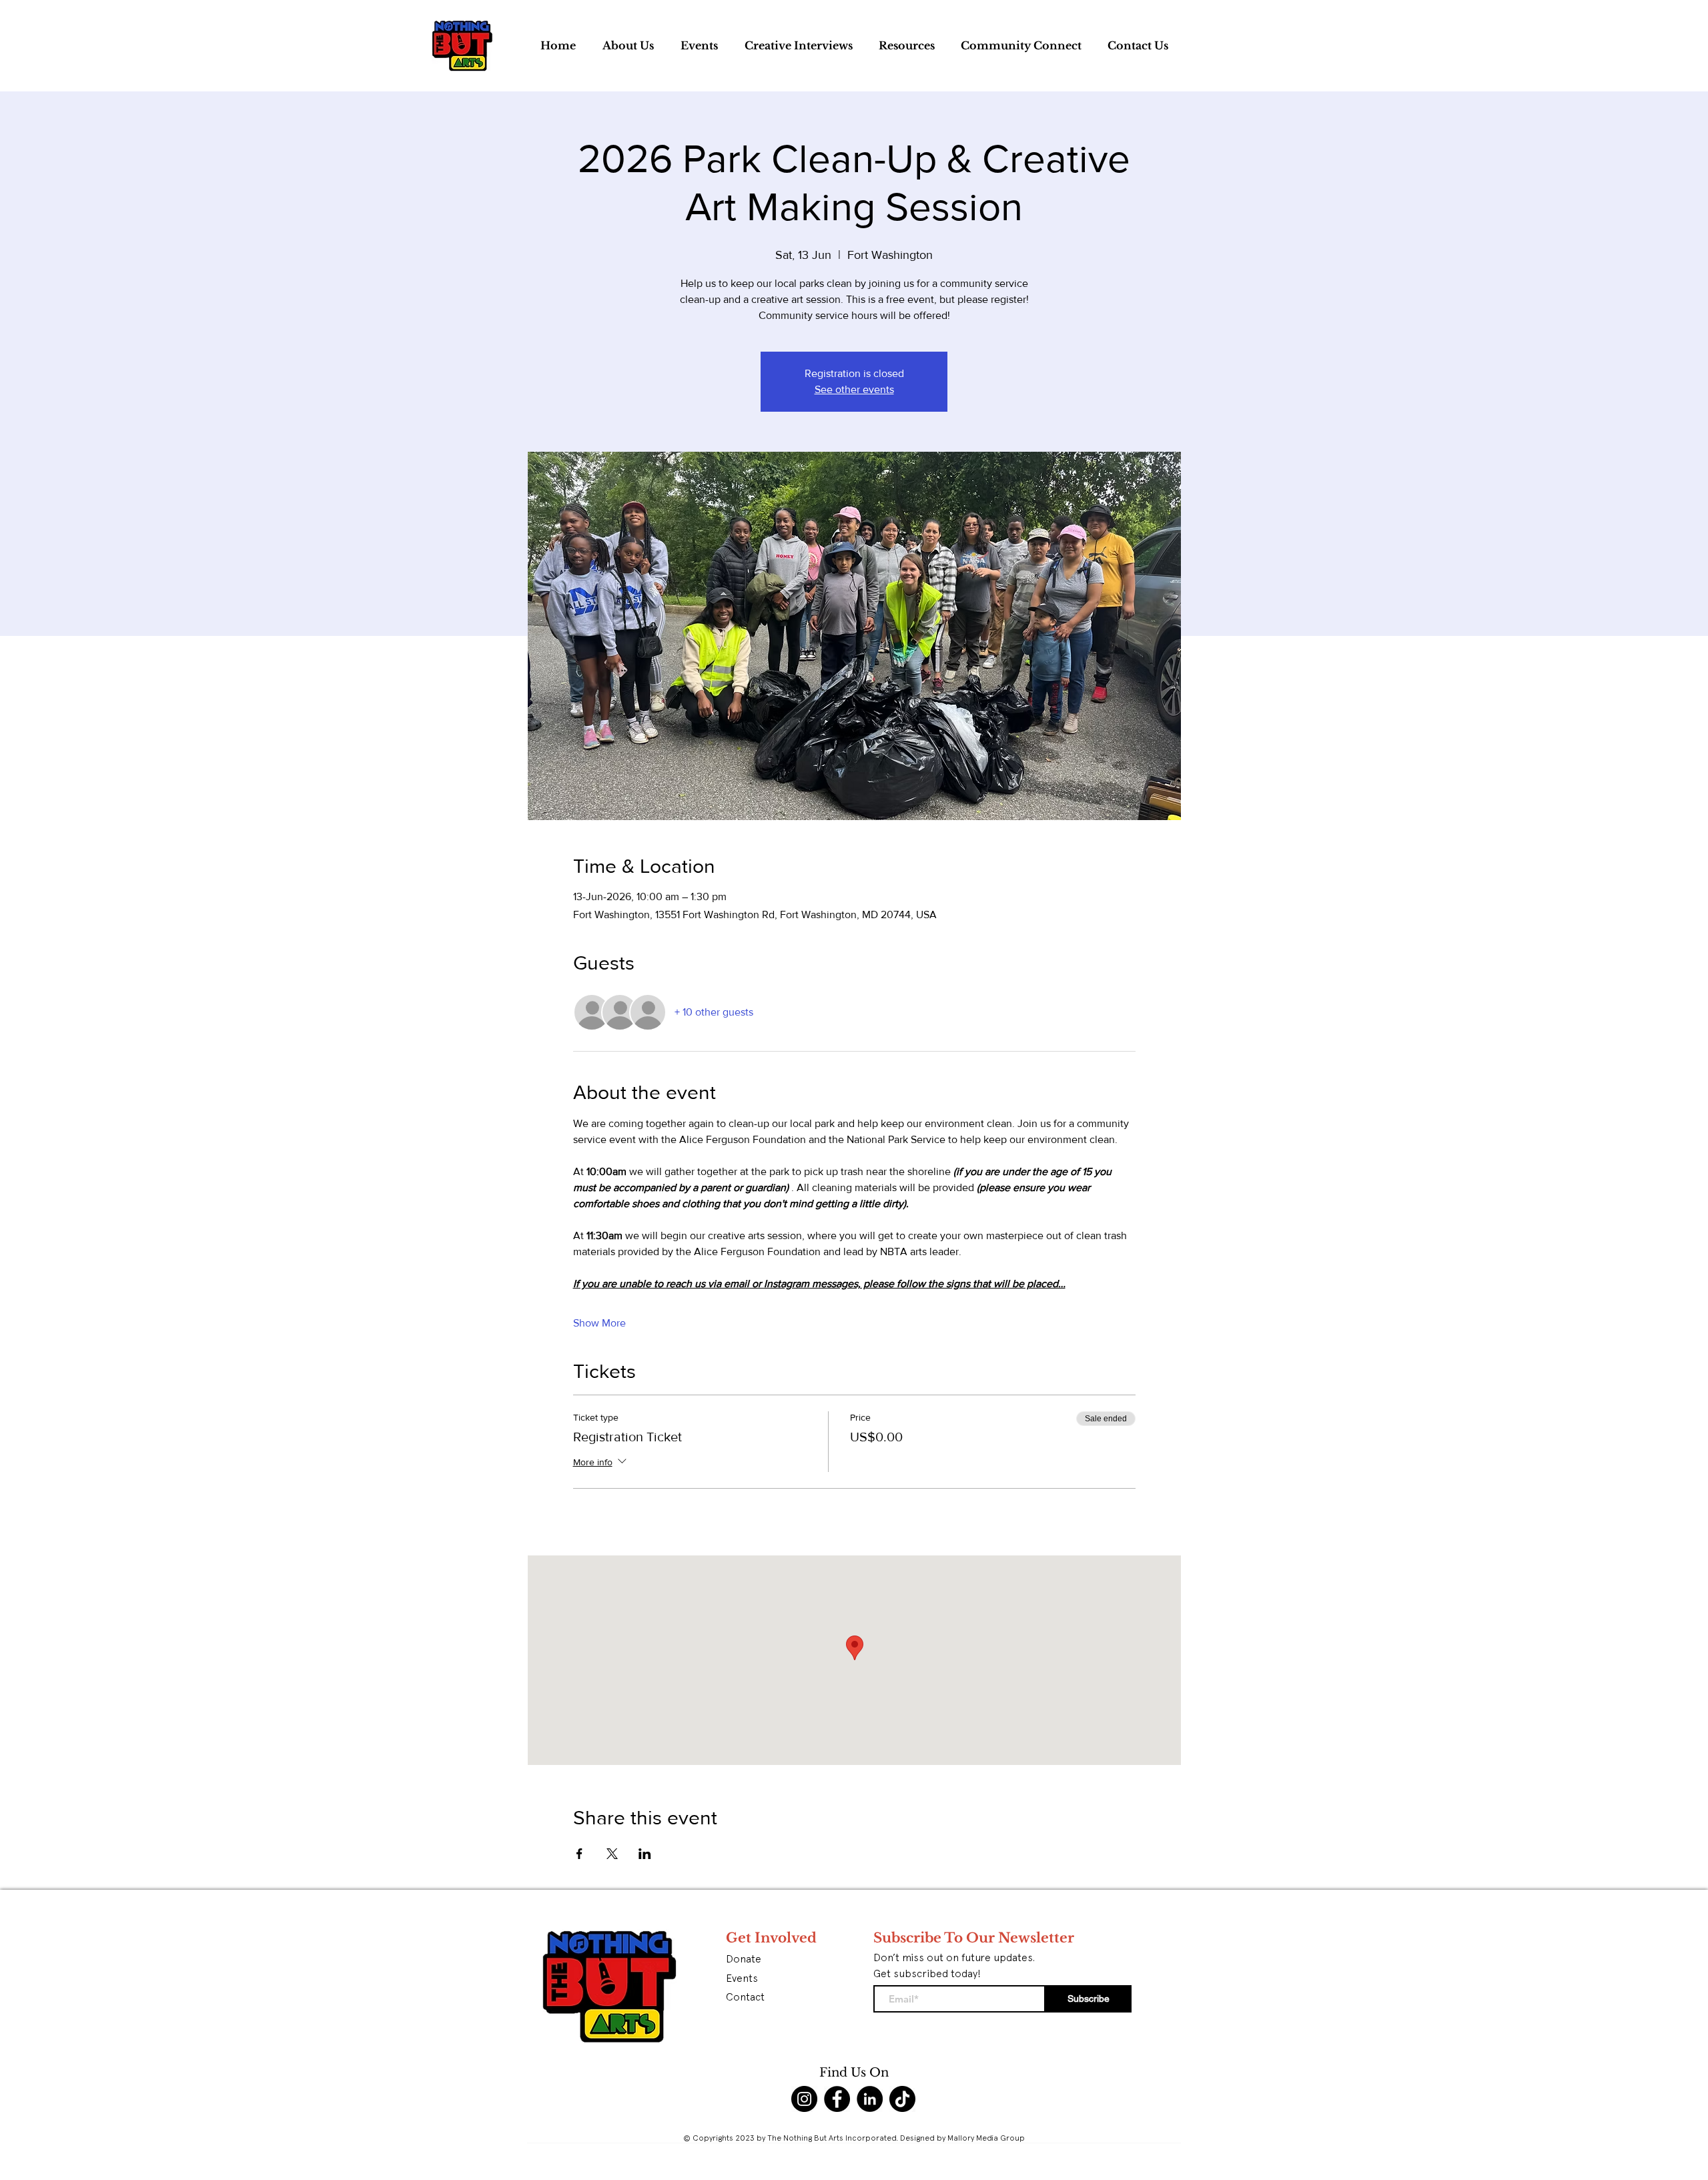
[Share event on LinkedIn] (645, 1854)
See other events (854, 389)
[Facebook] (837, 2099)
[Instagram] (804, 2099)
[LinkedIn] (870, 2099)
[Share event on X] (612, 1854)
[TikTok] (902, 2099)
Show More (599, 1323)
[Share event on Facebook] (579, 1854)
